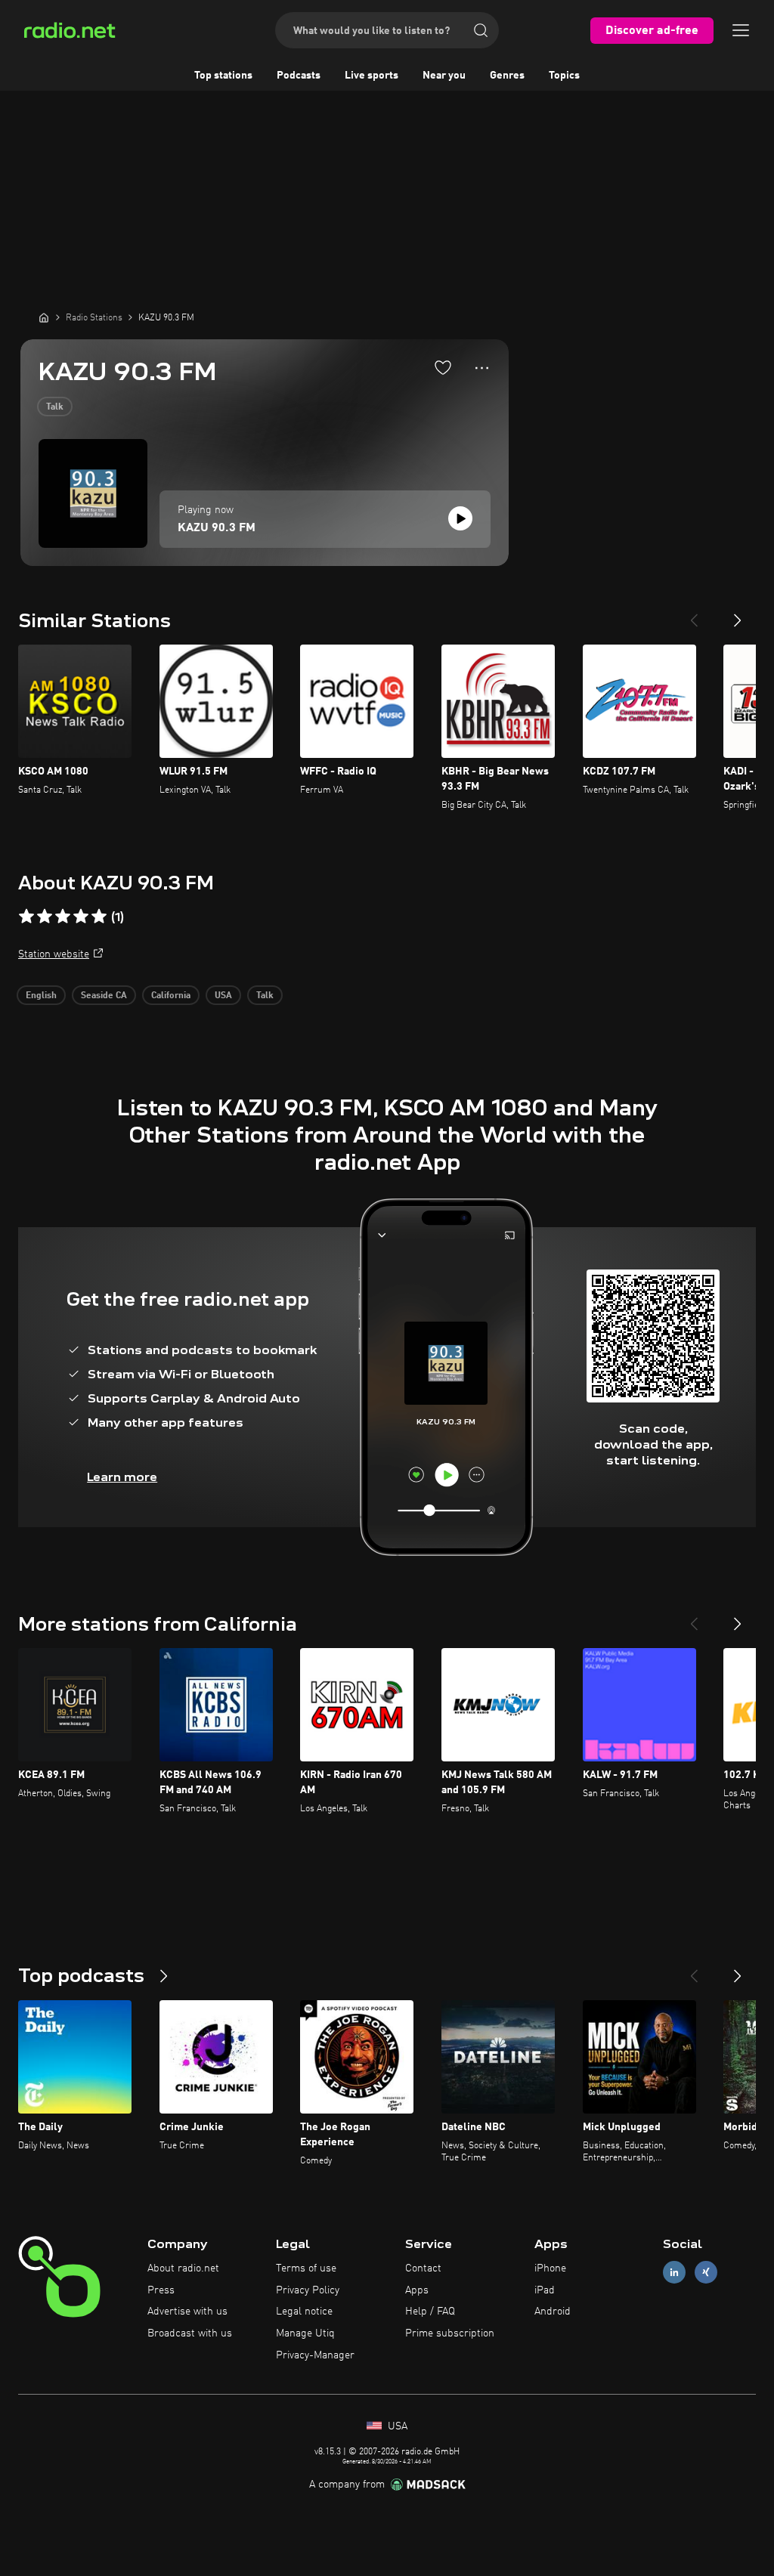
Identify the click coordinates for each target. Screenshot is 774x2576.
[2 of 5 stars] (45, 917)
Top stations (223, 76)
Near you (444, 76)
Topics (564, 76)
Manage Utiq (305, 2333)
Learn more (122, 1477)
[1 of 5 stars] (26, 917)
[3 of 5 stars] (63, 917)
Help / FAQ (430, 2312)
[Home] (44, 317)
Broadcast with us (190, 2333)
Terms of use (306, 2268)
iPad (545, 2290)
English (41, 996)
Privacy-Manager (315, 2355)
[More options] (482, 368)
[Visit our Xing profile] (706, 2272)
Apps (417, 2290)
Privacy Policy (308, 2290)
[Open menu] (741, 30)
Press (161, 2290)
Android (553, 2312)
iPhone (550, 2268)
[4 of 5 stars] (81, 917)
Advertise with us (187, 2312)
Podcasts (299, 76)
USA (223, 996)
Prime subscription (450, 2333)
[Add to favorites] (443, 367)
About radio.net (183, 2268)
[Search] (481, 30)
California (171, 996)
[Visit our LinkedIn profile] (674, 2272)
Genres (507, 76)
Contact (423, 2268)
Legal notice (304, 2312)
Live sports (372, 76)
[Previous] (694, 614)
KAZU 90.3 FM (217, 528)
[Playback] (460, 518)
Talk (55, 407)
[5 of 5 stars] (99, 917)
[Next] (738, 614)
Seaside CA (104, 996)
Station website (54, 954)
